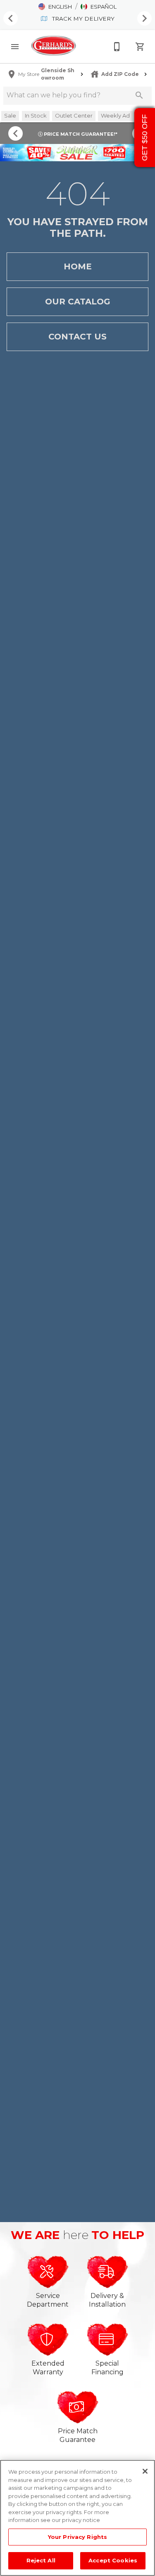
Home (78, 266)
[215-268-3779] (117, 47)
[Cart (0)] (140, 47)
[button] (55, 7)
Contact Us (77, 337)
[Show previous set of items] (11, 19)
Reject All (41, 2560)
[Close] (145, 2471)
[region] (77, 2518)
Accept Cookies (113, 2560)
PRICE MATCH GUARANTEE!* (80, 134)
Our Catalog (78, 302)
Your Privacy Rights (77, 2537)
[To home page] (54, 46)
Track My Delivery (82, 19)
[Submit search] (139, 95)
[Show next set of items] (144, 19)
